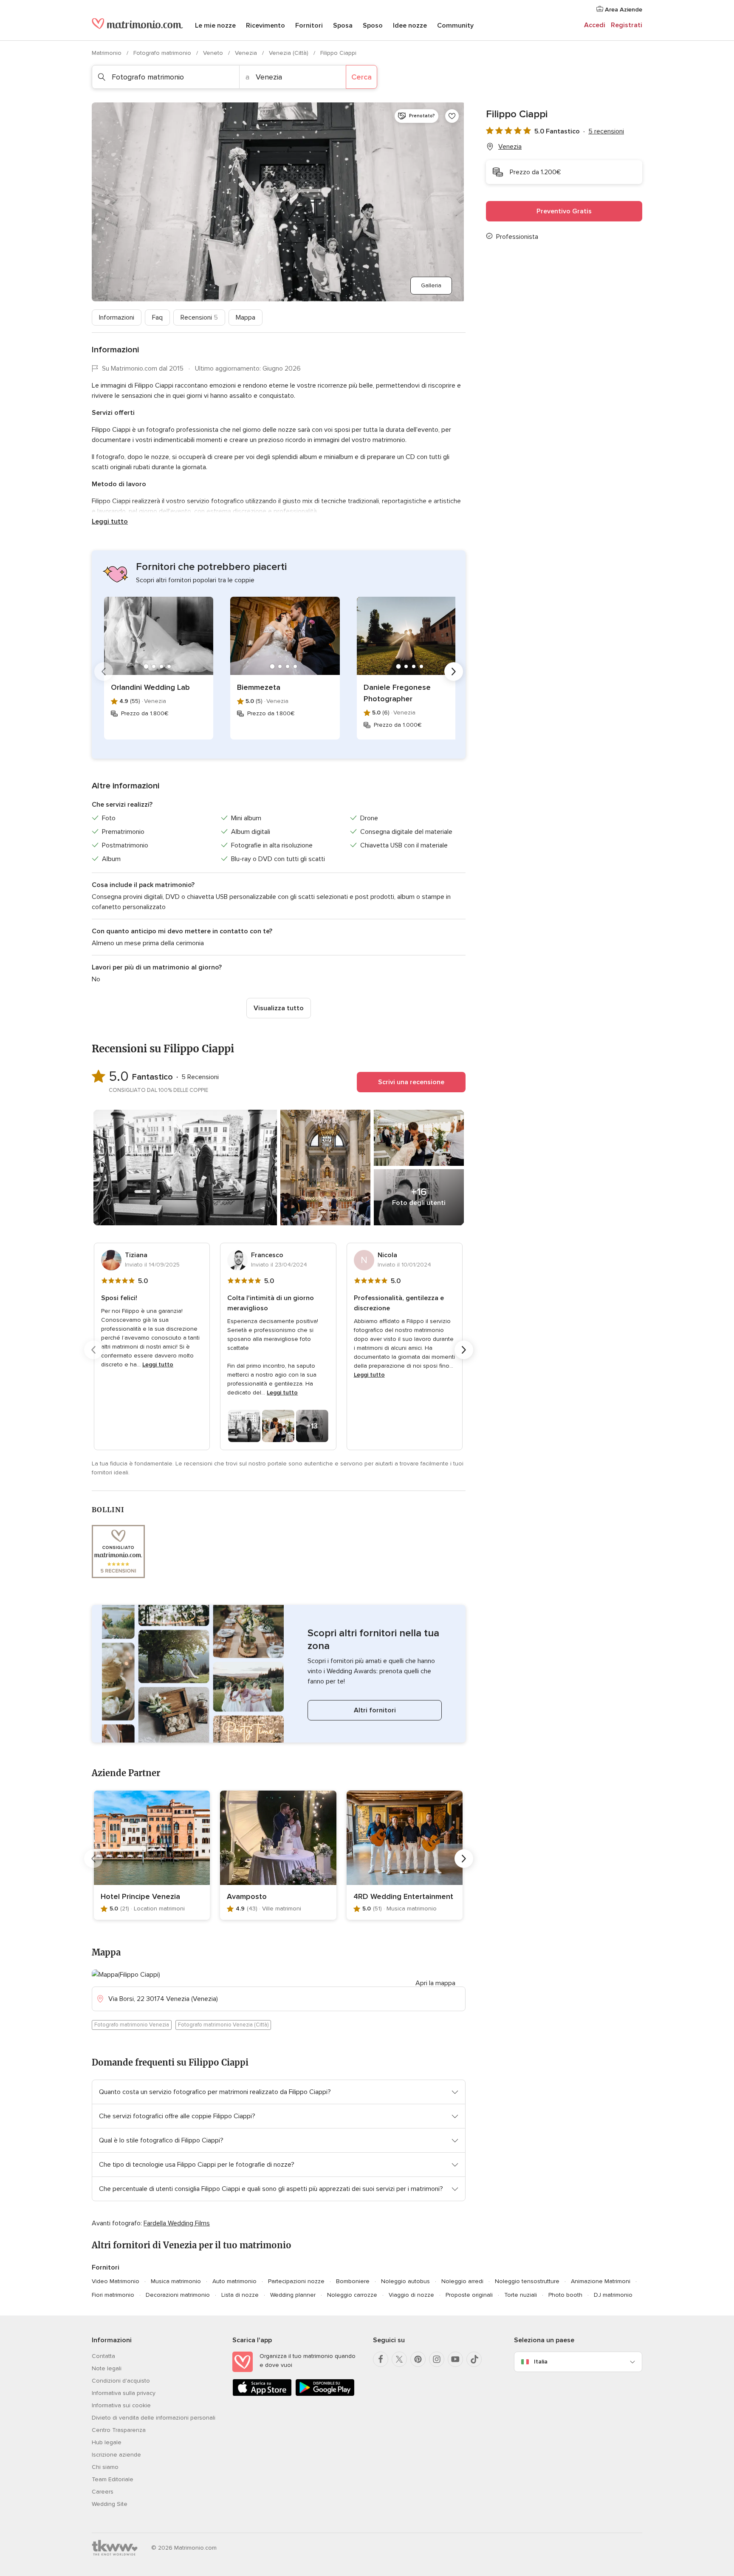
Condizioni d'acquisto (121, 2381)
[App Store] (262, 2394)
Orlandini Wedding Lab (150, 687)
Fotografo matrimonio (163, 53)
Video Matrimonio (116, 2281)
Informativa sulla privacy (124, 2393)
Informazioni (117, 317)
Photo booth (565, 2295)
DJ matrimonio (613, 2295)
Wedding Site (110, 2504)
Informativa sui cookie (121, 2405)
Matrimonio (107, 53)
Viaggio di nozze (411, 2295)
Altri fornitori (375, 1710)
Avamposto (247, 1896)
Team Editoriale (113, 2479)
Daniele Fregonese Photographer (397, 693)
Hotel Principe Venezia (140, 1896)
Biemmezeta (259, 687)
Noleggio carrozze (352, 2295)
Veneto (214, 53)
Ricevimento (265, 26)
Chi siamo (105, 2467)
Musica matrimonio (176, 2281)
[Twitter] (399, 2359)
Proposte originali (469, 2295)
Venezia (247, 53)
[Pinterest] (418, 2359)
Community (455, 26)
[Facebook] (381, 2359)
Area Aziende (623, 10)
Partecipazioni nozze (296, 2281)
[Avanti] (454, 672)
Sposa (343, 26)
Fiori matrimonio (113, 2295)
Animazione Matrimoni (601, 2281)
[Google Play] (325, 2394)
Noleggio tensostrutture (527, 2281)
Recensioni (199, 317)
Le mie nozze (215, 26)
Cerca (361, 77)
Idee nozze (410, 26)
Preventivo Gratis (564, 211)
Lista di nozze (240, 2295)
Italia (541, 2362)
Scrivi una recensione (411, 1082)
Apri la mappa (435, 1983)
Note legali (107, 2368)
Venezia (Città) (289, 53)
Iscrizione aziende (116, 2455)
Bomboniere (353, 2281)
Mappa (246, 317)
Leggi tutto (110, 521)
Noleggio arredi (462, 2281)
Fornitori (309, 26)
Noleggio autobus (405, 2281)
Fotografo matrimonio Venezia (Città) (223, 2025)
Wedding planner (293, 2295)
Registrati (627, 25)
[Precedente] (104, 672)
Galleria (431, 285)
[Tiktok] (474, 2359)
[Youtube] (455, 2359)
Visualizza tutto (279, 1008)
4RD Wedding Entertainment (403, 1896)
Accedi (595, 25)
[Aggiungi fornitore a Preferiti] (452, 116)
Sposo (373, 26)
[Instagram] (437, 2359)
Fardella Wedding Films (177, 2223)
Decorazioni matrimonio (178, 2295)
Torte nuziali (521, 2295)
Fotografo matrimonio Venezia (132, 2025)
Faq (157, 317)
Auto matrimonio (234, 2281)
